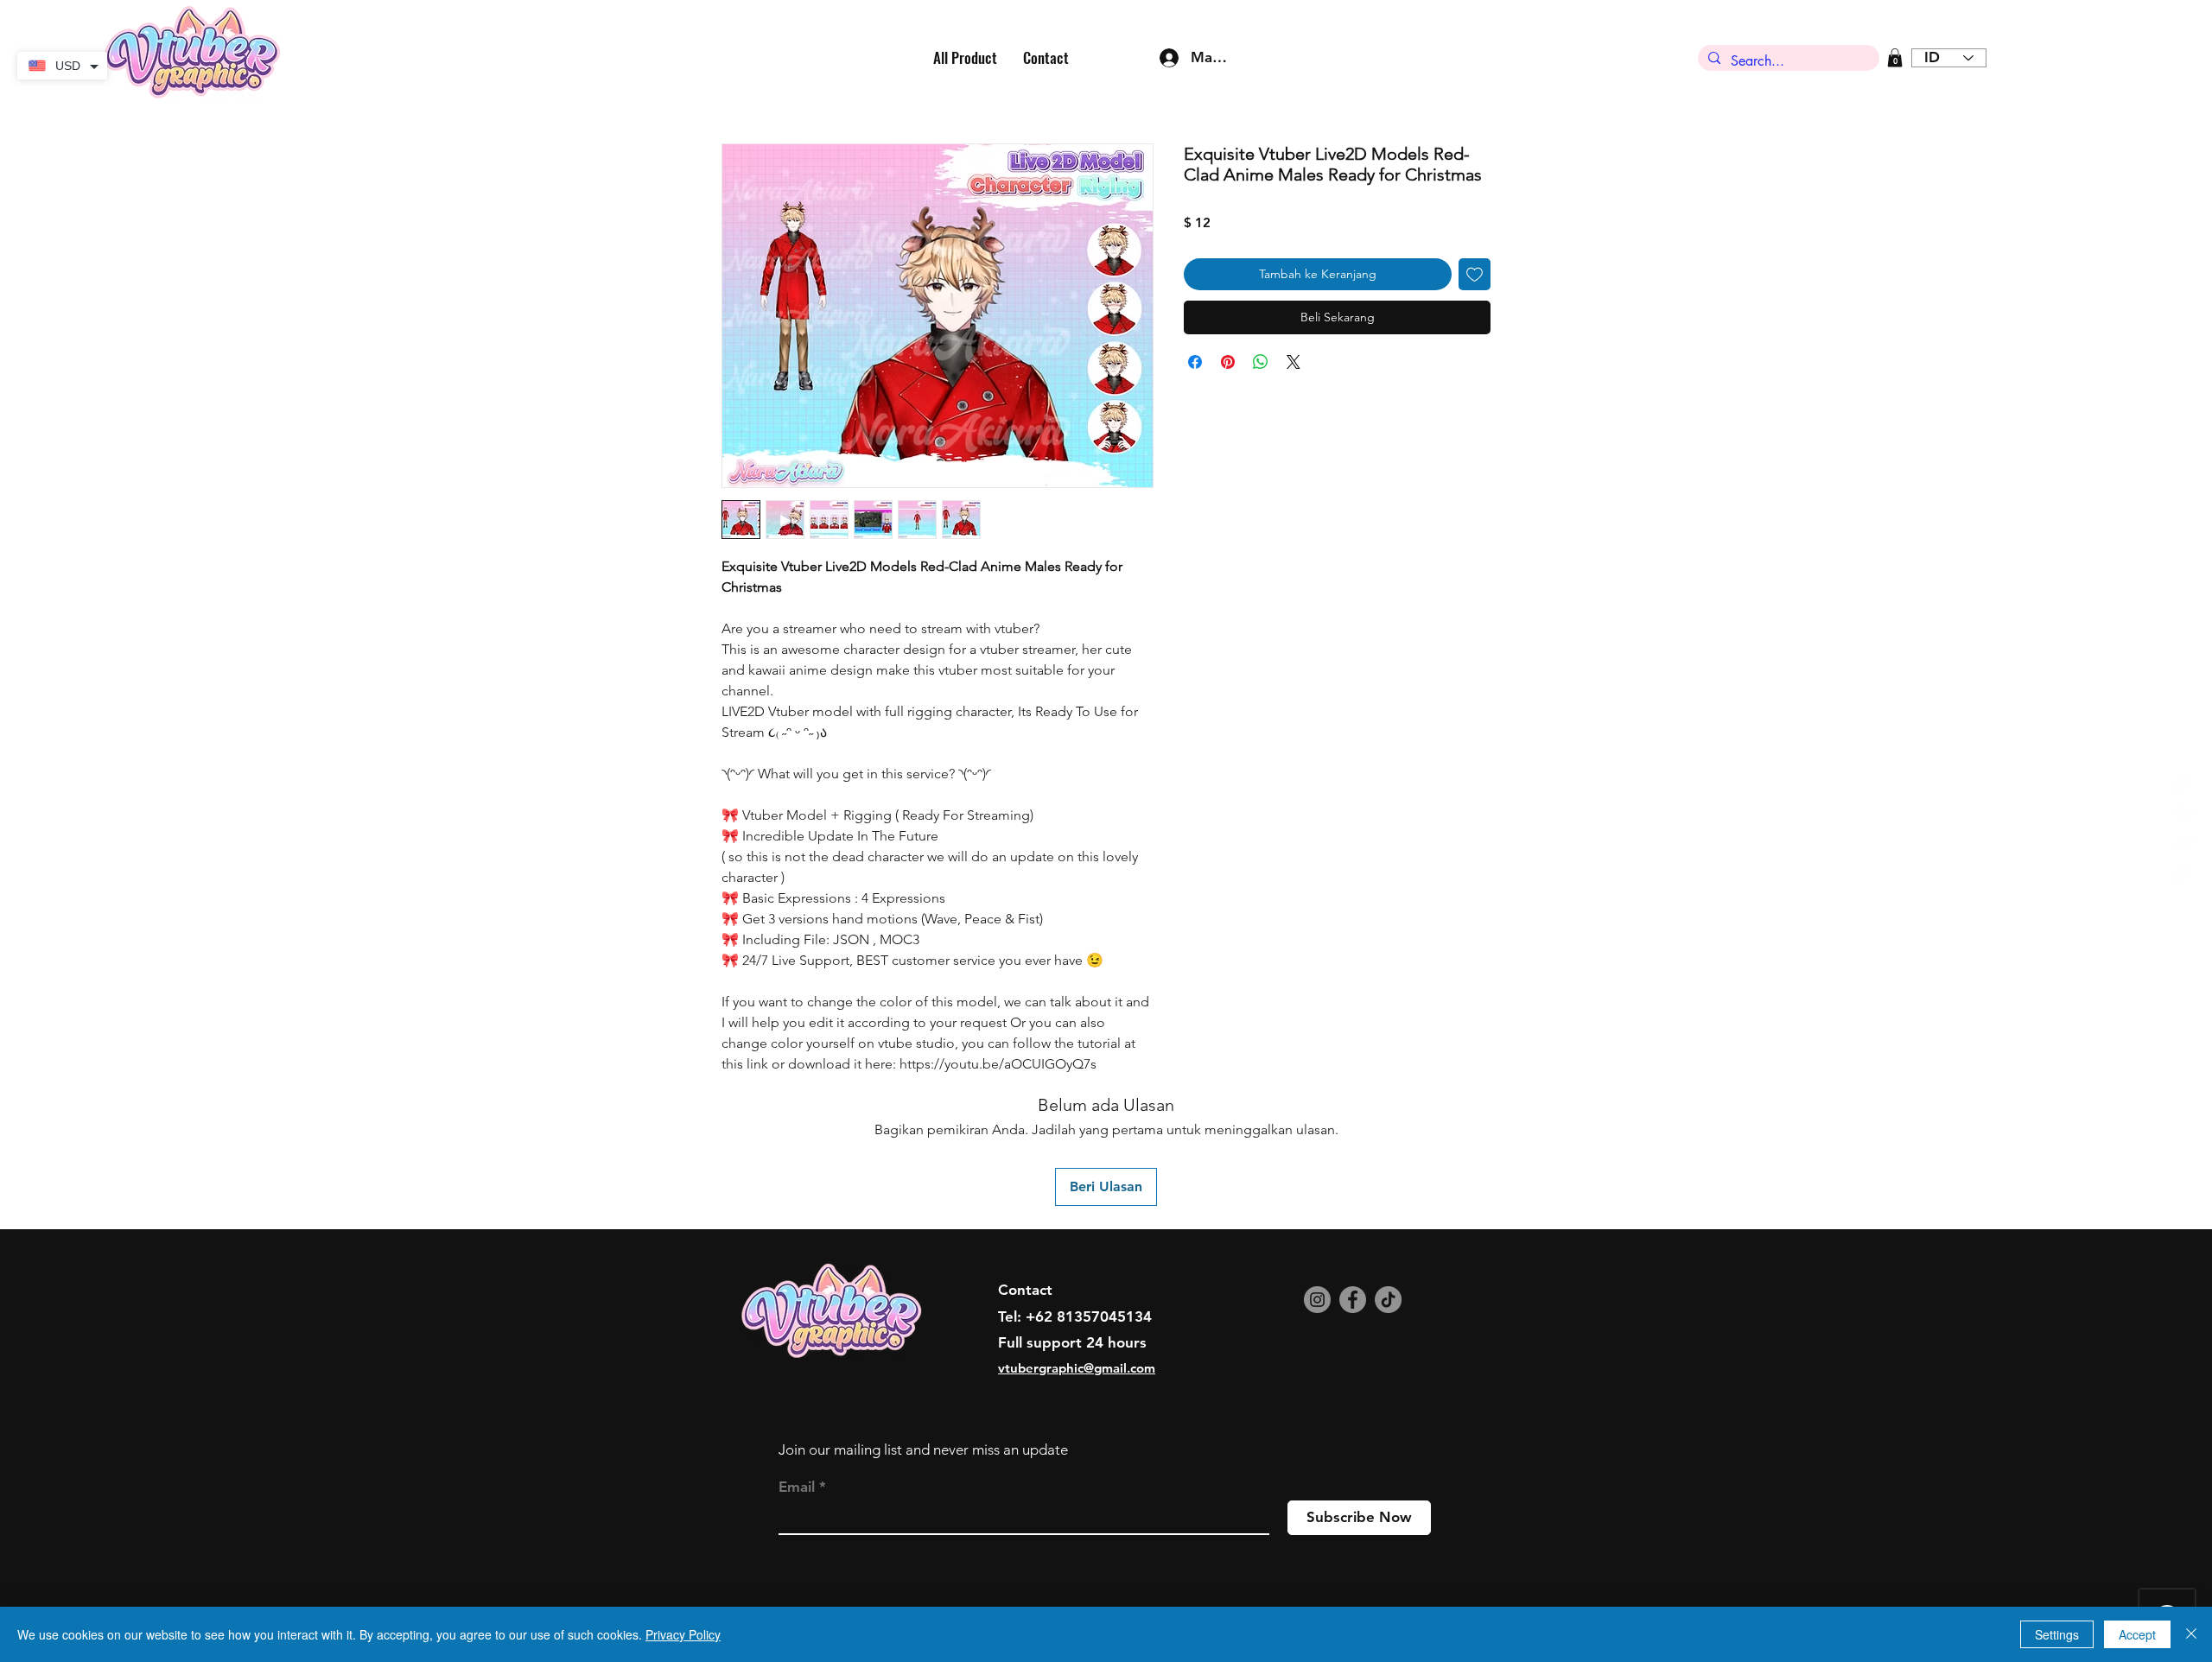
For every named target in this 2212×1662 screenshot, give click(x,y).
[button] (1895, 58)
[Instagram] (1317, 1300)
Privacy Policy (683, 1634)
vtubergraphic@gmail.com (1077, 1368)
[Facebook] (1353, 1300)
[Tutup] (2191, 1634)
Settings (2057, 1634)
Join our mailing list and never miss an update (923, 1449)
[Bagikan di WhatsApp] (1261, 362)
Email (797, 1487)
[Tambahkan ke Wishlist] (1475, 274)
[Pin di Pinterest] (1228, 362)
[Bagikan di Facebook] (1195, 362)
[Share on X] (1294, 362)
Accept (2137, 1634)
